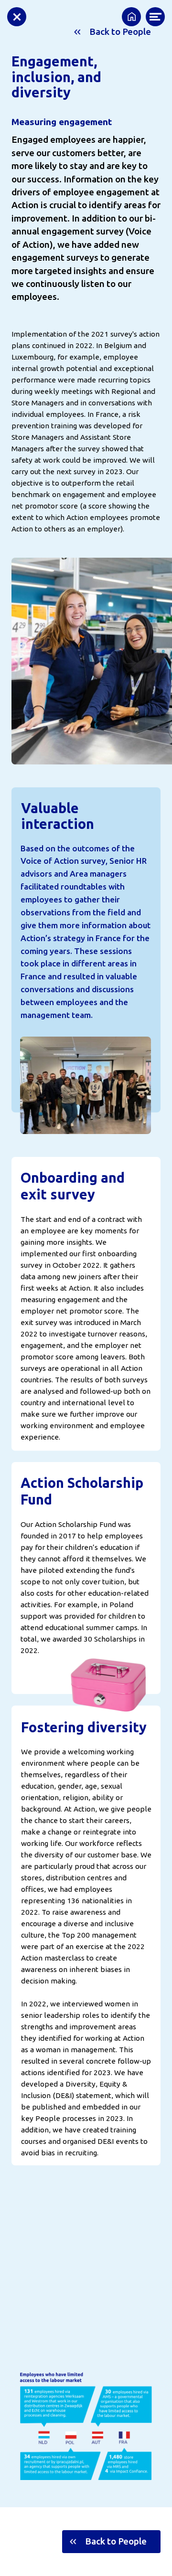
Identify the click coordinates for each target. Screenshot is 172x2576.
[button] (111, 2542)
